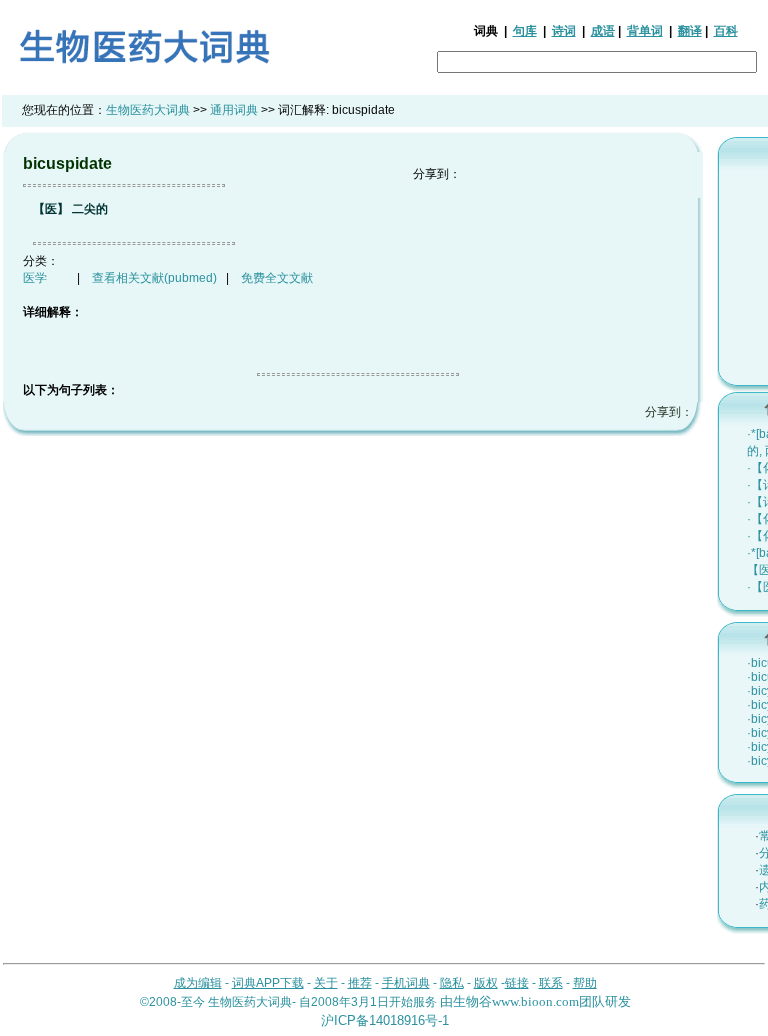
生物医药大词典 (148, 110)
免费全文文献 (277, 278)
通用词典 (234, 110)
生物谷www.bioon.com (516, 1001)
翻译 (690, 31)
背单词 (645, 31)
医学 (35, 278)
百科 (726, 31)
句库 (525, 31)
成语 (603, 31)
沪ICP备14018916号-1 (385, 1020)
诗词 (564, 31)
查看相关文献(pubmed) (154, 278)
